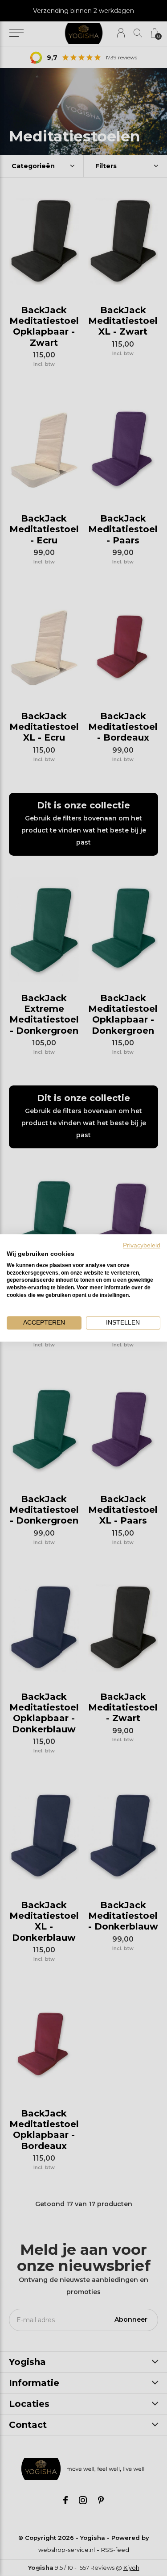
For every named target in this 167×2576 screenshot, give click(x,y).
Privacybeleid (142, 1245)
